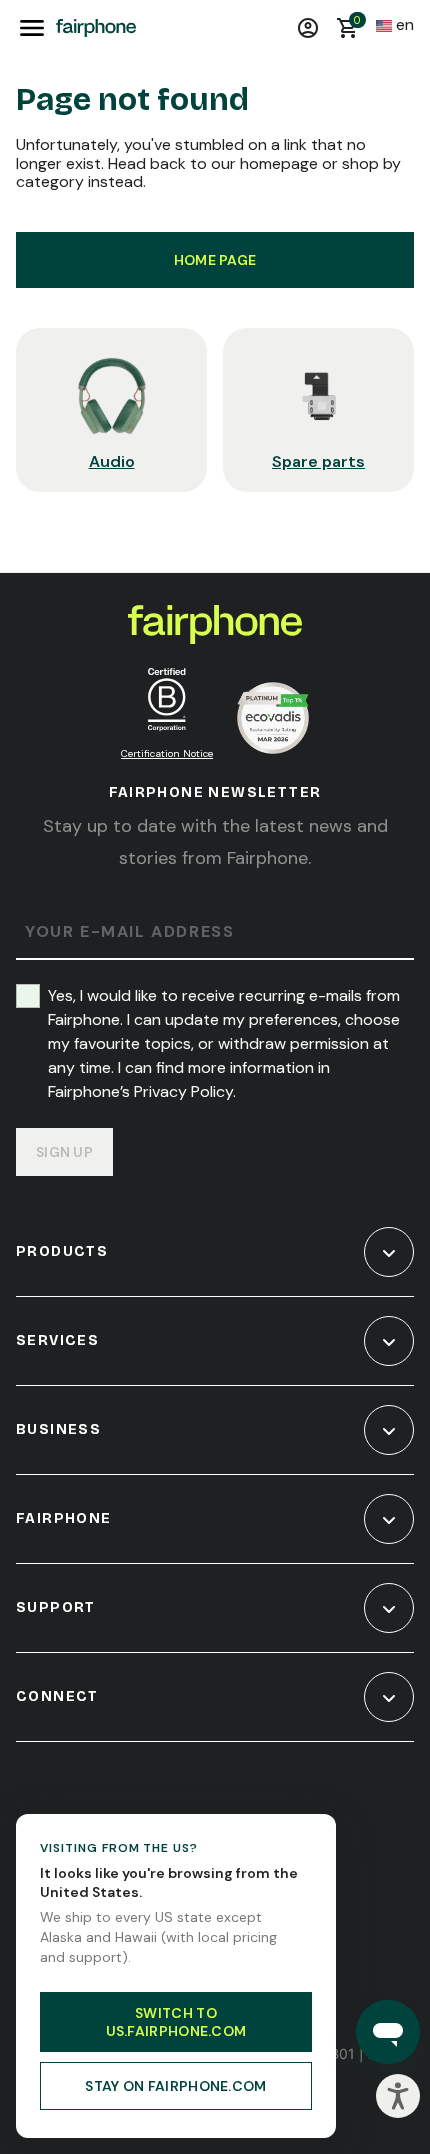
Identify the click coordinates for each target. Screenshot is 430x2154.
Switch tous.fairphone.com (176, 2022)
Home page (215, 260)
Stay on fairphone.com (175, 2086)
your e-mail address (129, 932)
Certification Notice (167, 753)
